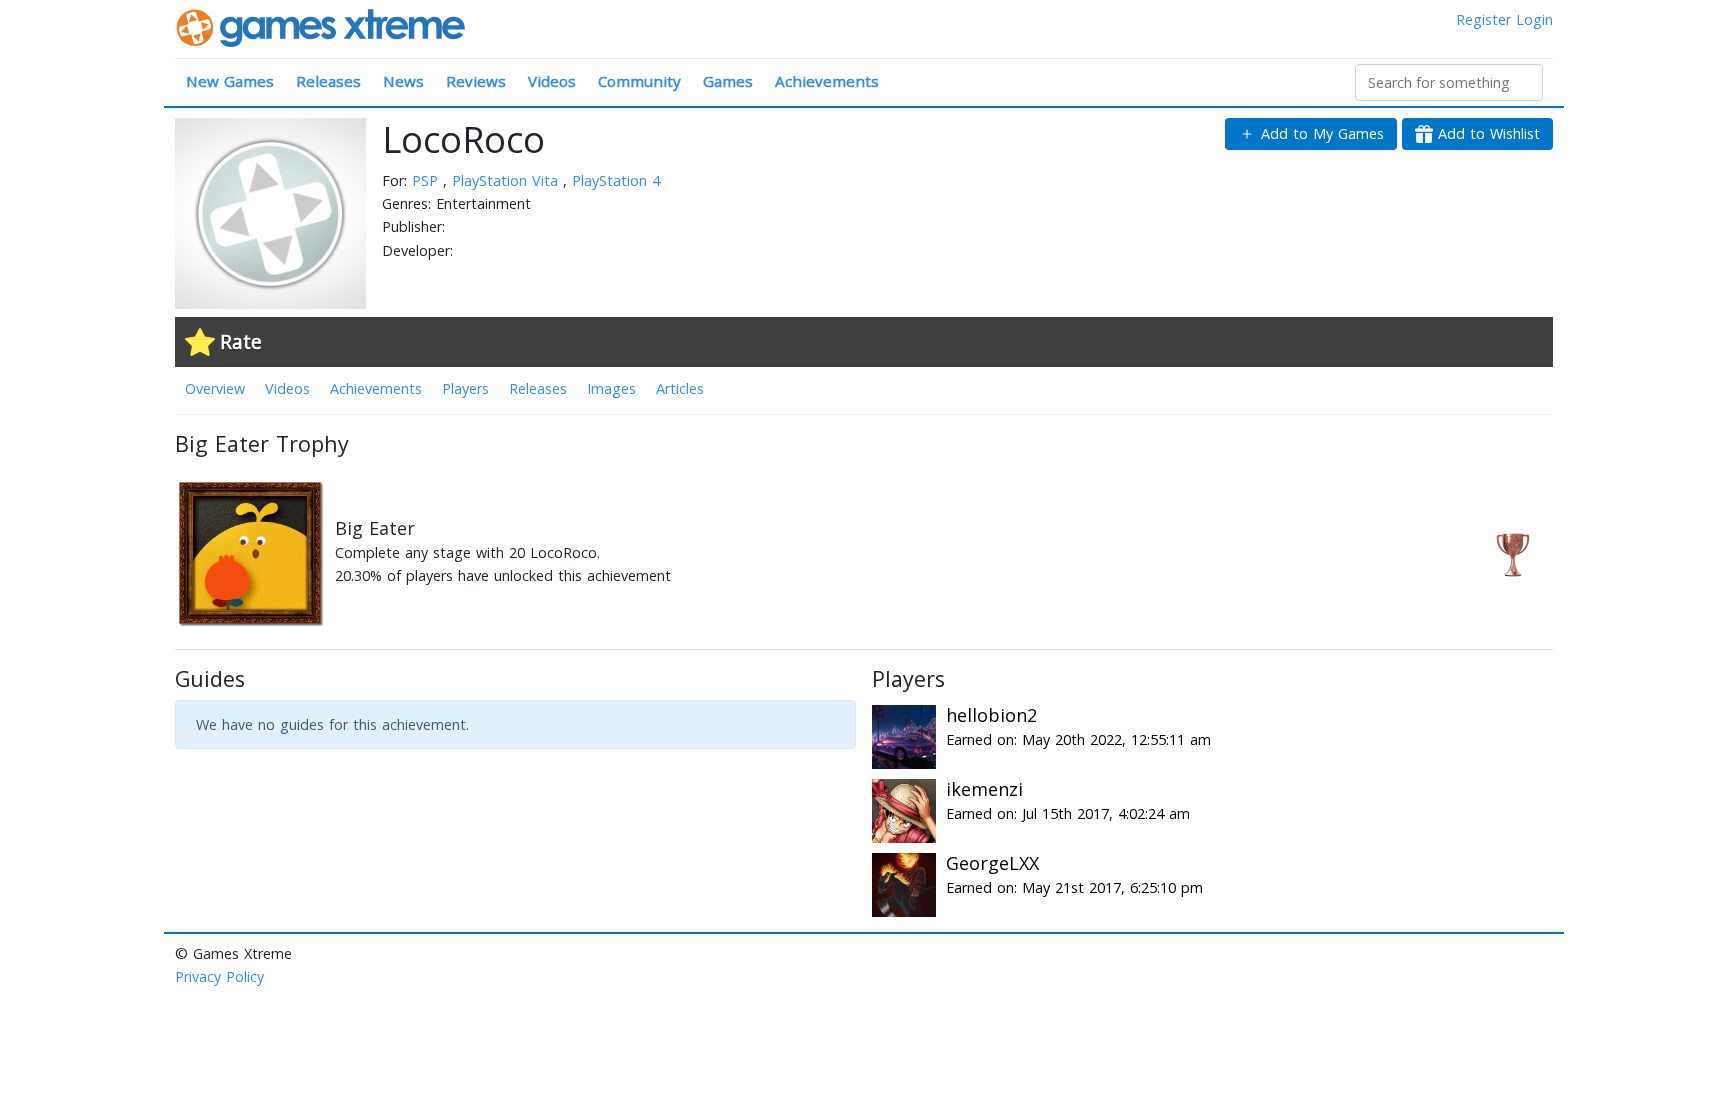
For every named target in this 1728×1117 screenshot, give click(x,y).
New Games (230, 81)
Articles (680, 388)
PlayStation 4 (616, 180)
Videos (552, 81)
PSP (427, 180)
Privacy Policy (219, 976)
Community (639, 81)
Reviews (476, 81)
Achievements (827, 81)
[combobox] (1449, 82)
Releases (328, 81)
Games (728, 81)
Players (465, 388)
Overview (215, 388)
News (403, 81)
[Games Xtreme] (322, 26)
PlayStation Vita (507, 180)
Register (1483, 19)
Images (611, 388)
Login (1534, 19)
